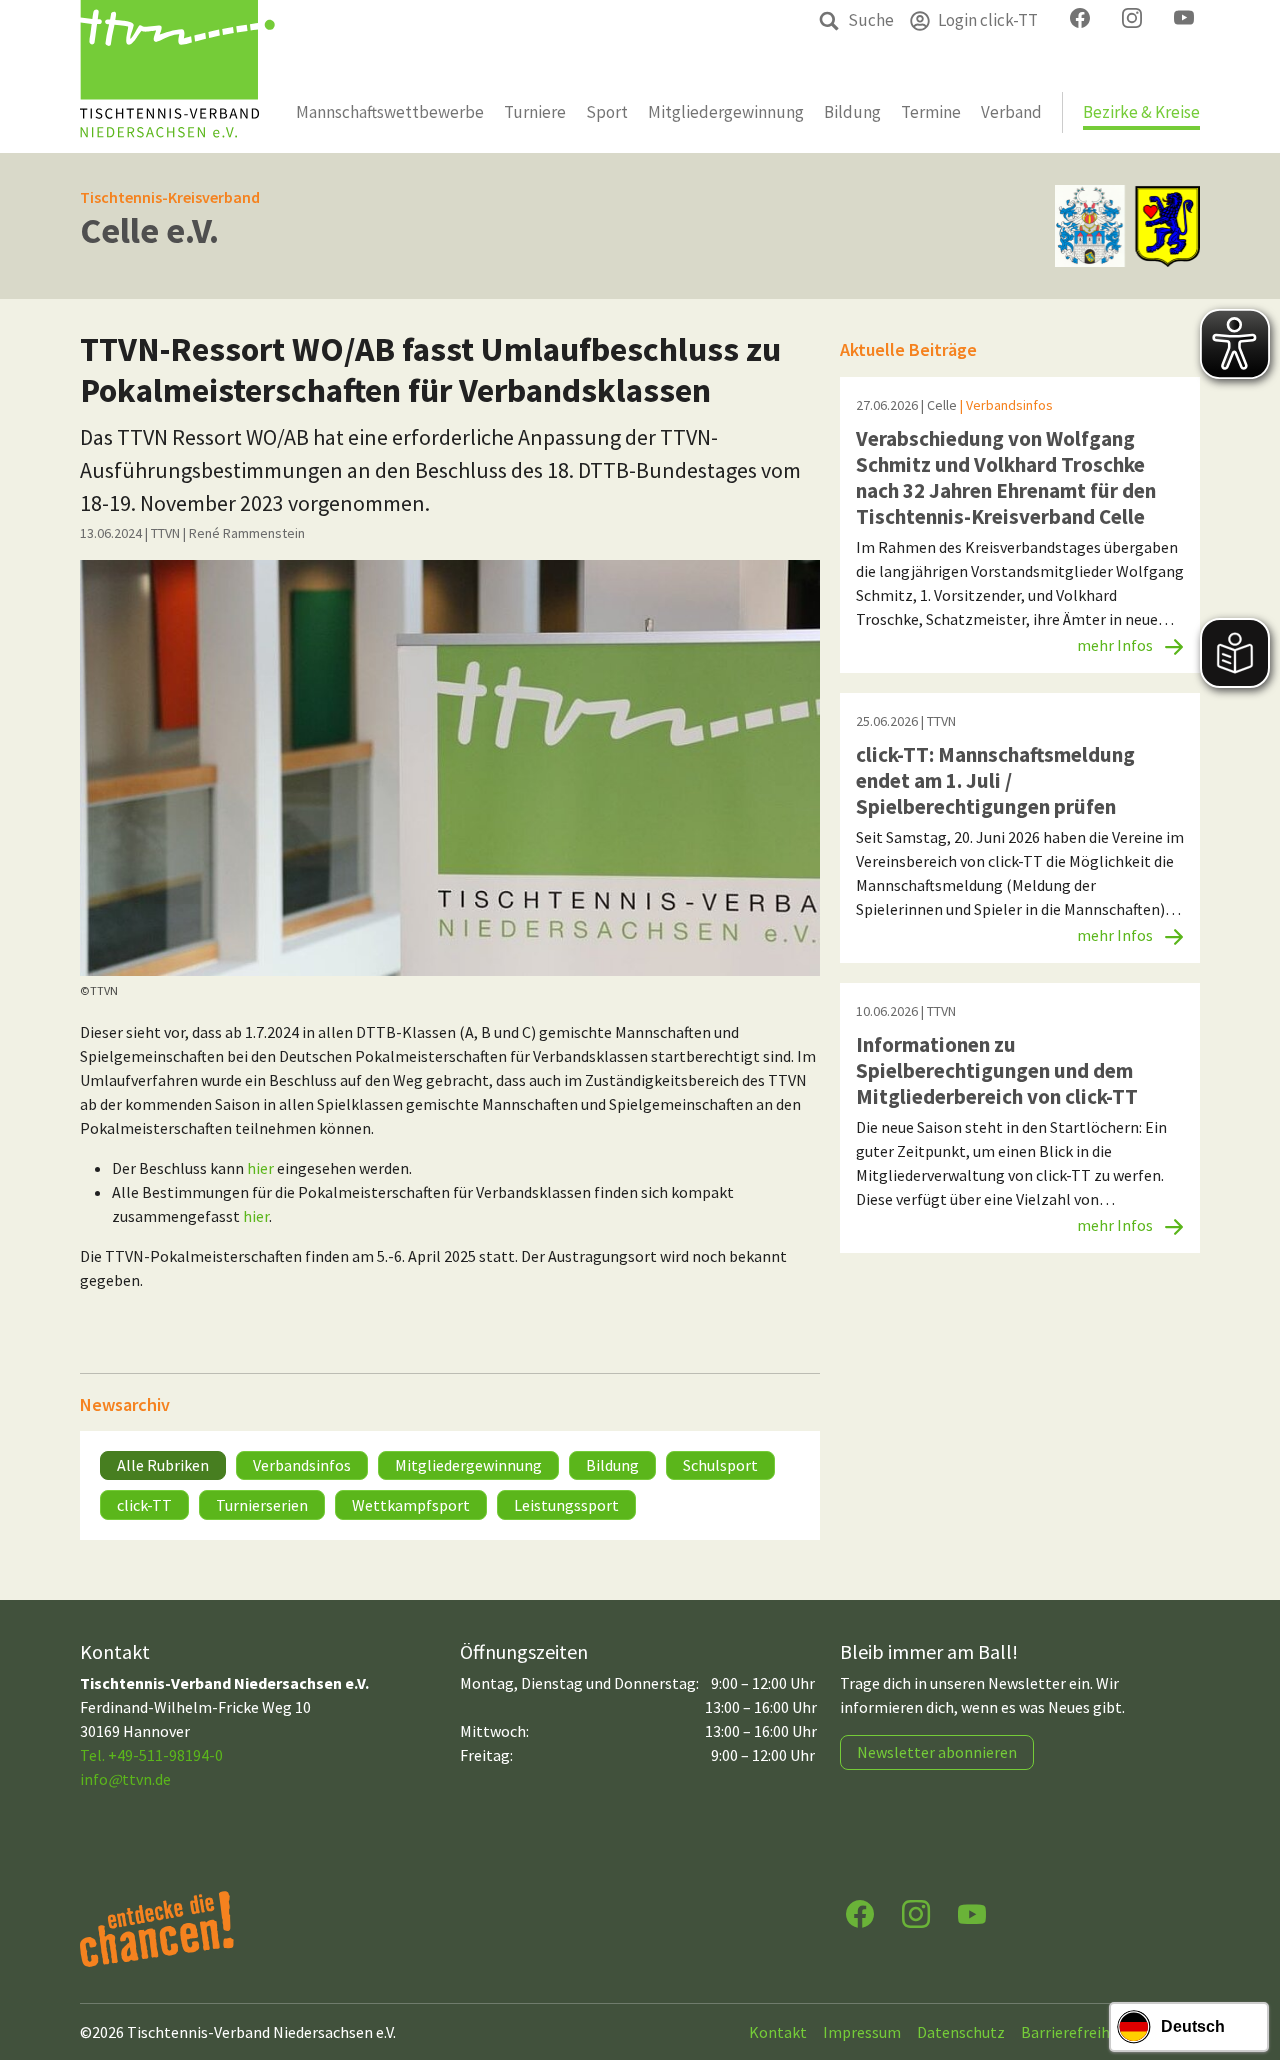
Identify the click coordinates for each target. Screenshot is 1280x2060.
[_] (450, 768)
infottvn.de (125, 1779)
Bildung (612, 1465)
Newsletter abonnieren (937, 1752)
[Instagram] (916, 1912)
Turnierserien (262, 1505)
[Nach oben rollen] (1246, 1966)
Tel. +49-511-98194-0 (151, 1755)
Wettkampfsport (411, 1505)
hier (260, 1168)
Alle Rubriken (163, 1465)
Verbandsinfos (302, 1465)
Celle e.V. (149, 230)
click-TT (144, 1505)
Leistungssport (566, 1505)
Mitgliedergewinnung (468, 1465)
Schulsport (720, 1465)
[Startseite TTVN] (177, 76)
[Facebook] (860, 1912)
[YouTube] (972, 1912)
